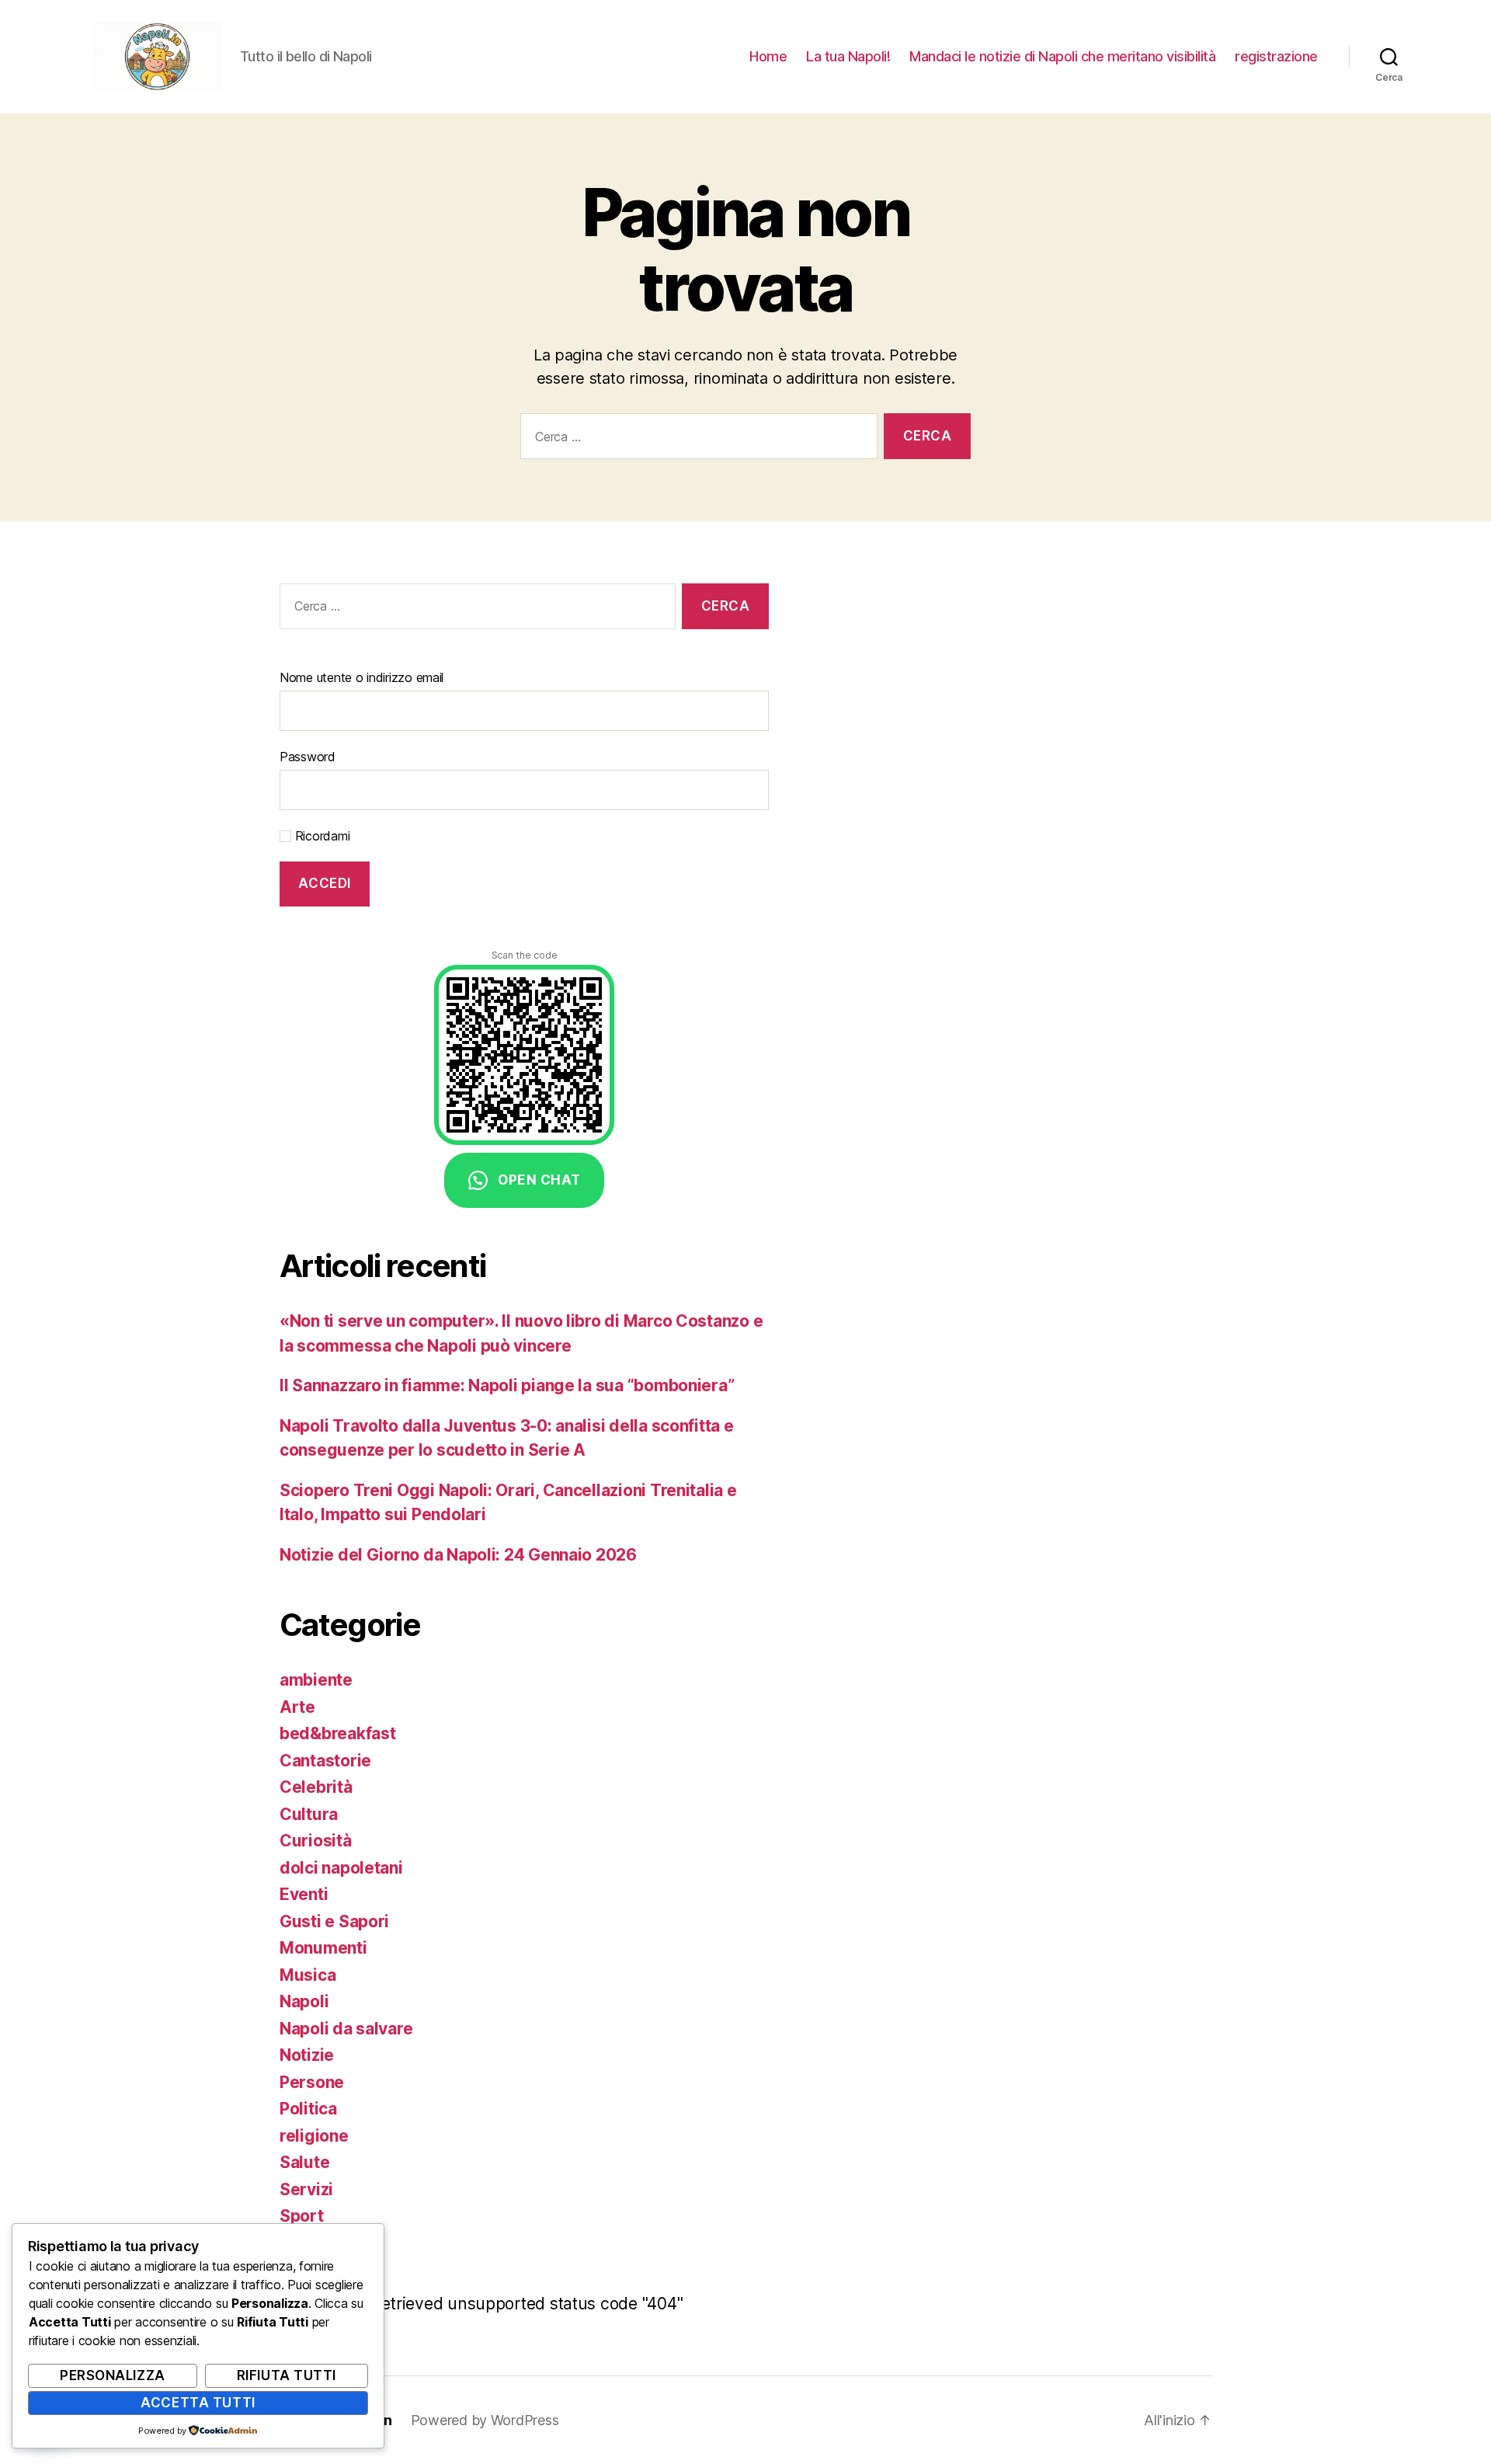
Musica (308, 1975)
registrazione (1276, 56)
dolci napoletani (341, 1868)
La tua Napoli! (848, 56)
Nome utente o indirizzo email (361, 677)
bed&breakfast (338, 1733)
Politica (308, 2109)
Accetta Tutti (198, 2403)
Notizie (307, 2055)
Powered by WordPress (485, 2420)
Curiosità (316, 1841)
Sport (302, 2216)
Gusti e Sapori (334, 1921)
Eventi (304, 1894)
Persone (312, 2082)
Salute (304, 2162)
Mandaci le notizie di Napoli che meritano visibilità (1062, 56)
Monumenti (323, 1948)
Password (308, 757)
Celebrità (316, 1787)
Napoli (304, 2001)
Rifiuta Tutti (287, 2375)
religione (314, 2136)
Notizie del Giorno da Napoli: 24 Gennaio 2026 (458, 1555)
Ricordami (320, 836)
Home (768, 56)
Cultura (309, 1814)
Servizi (306, 2189)
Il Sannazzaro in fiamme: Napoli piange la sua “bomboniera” (507, 1385)
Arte (297, 1707)
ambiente (316, 1680)
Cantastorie (325, 1761)
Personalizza (113, 2375)
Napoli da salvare (346, 2029)
